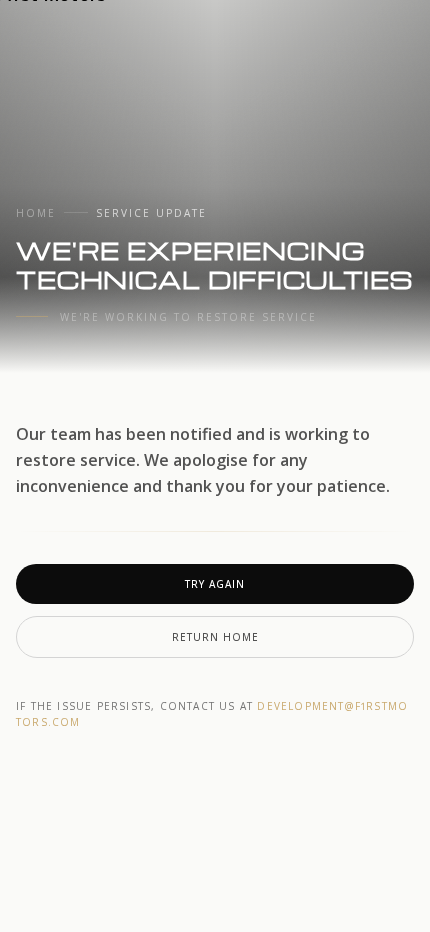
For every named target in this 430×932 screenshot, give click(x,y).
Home (36, 213)
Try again (215, 584)
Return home (215, 637)
